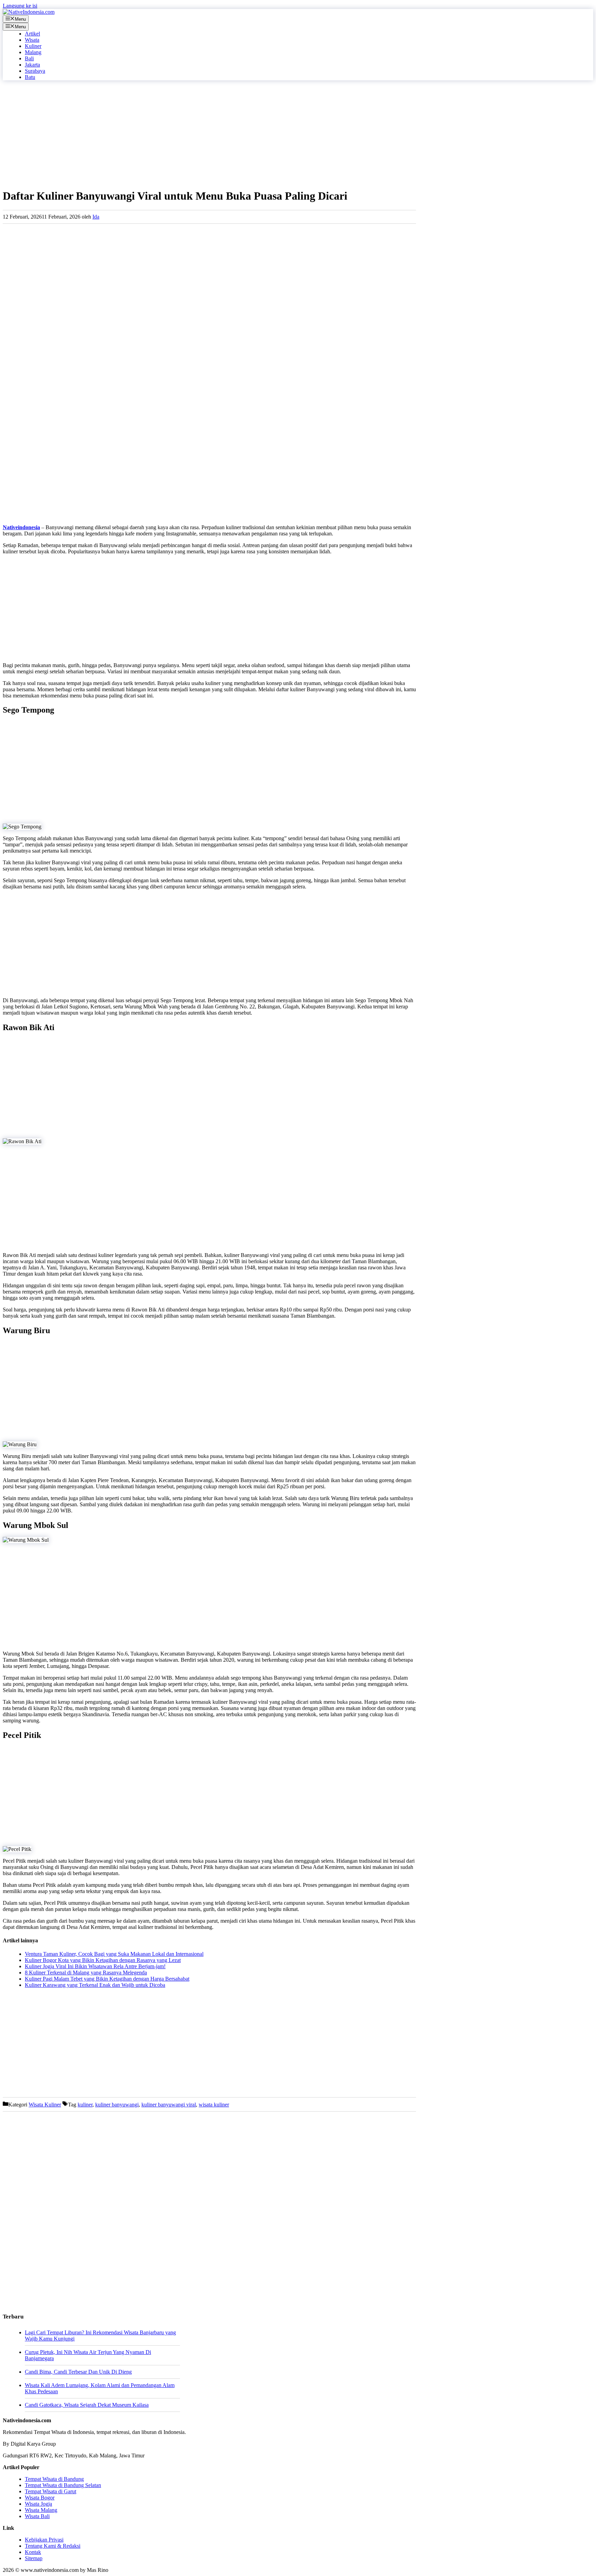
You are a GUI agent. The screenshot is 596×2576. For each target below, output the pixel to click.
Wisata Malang (41, 2510)
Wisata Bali (37, 2516)
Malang (33, 52)
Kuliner (33, 46)
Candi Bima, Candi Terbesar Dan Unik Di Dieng (78, 2372)
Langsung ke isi (20, 6)
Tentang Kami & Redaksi (53, 2546)
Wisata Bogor (40, 2498)
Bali (29, 58)
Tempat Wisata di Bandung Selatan (63, 2485)
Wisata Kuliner (45, 2105)
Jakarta (32, 65)
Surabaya (35, 71)
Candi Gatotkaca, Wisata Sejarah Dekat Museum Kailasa (87, 2405)
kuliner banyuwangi (117, 2105)
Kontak (33, 2552)
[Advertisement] (209, 134)
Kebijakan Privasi (44, 2540)
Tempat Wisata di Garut (51, 2491)
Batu (30, 77)
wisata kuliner (214, 2105)
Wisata (32, 40)
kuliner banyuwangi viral (169, 2105)
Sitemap (34, 2558)
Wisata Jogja (38, 2504)
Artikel (32, 34)
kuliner (85, 2105)
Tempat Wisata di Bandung (54, 2479)
